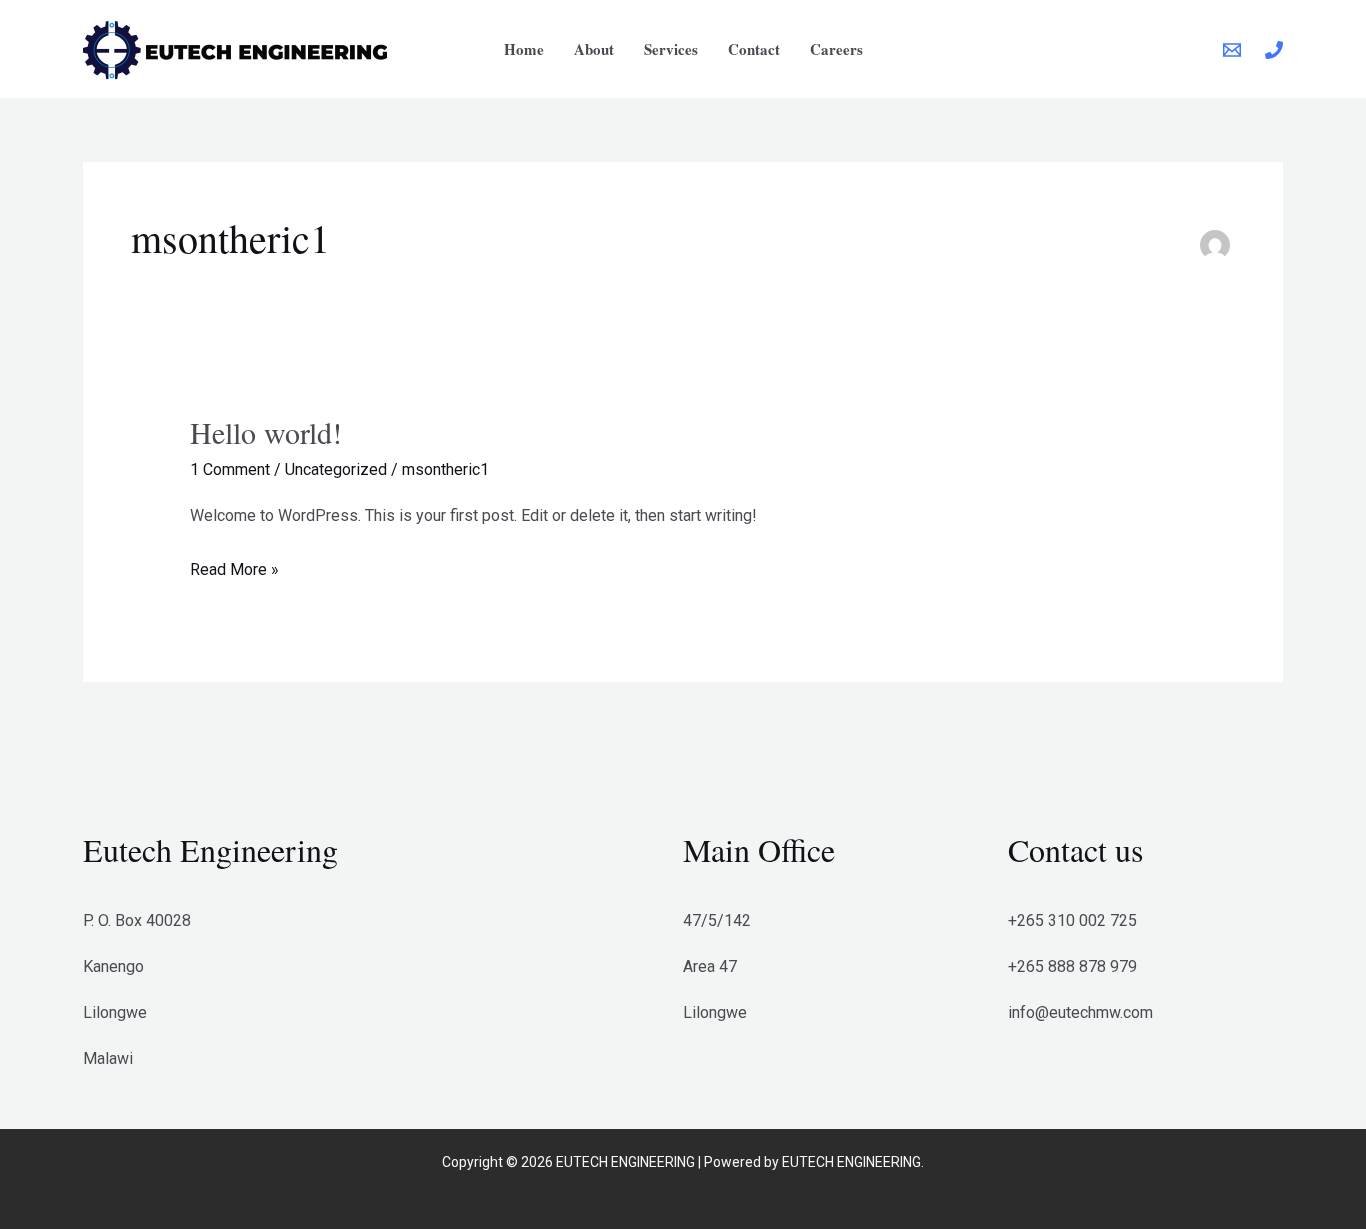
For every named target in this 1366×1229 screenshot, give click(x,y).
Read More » (234, 567)
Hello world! (266, 432)
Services (671, 49)
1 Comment (230, 469)
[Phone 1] (1274, 50)
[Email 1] (1232, 50)
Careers (836, 49)
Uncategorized (336, 469)
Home (524, 49)
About (594, 49)
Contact (754, 49)
